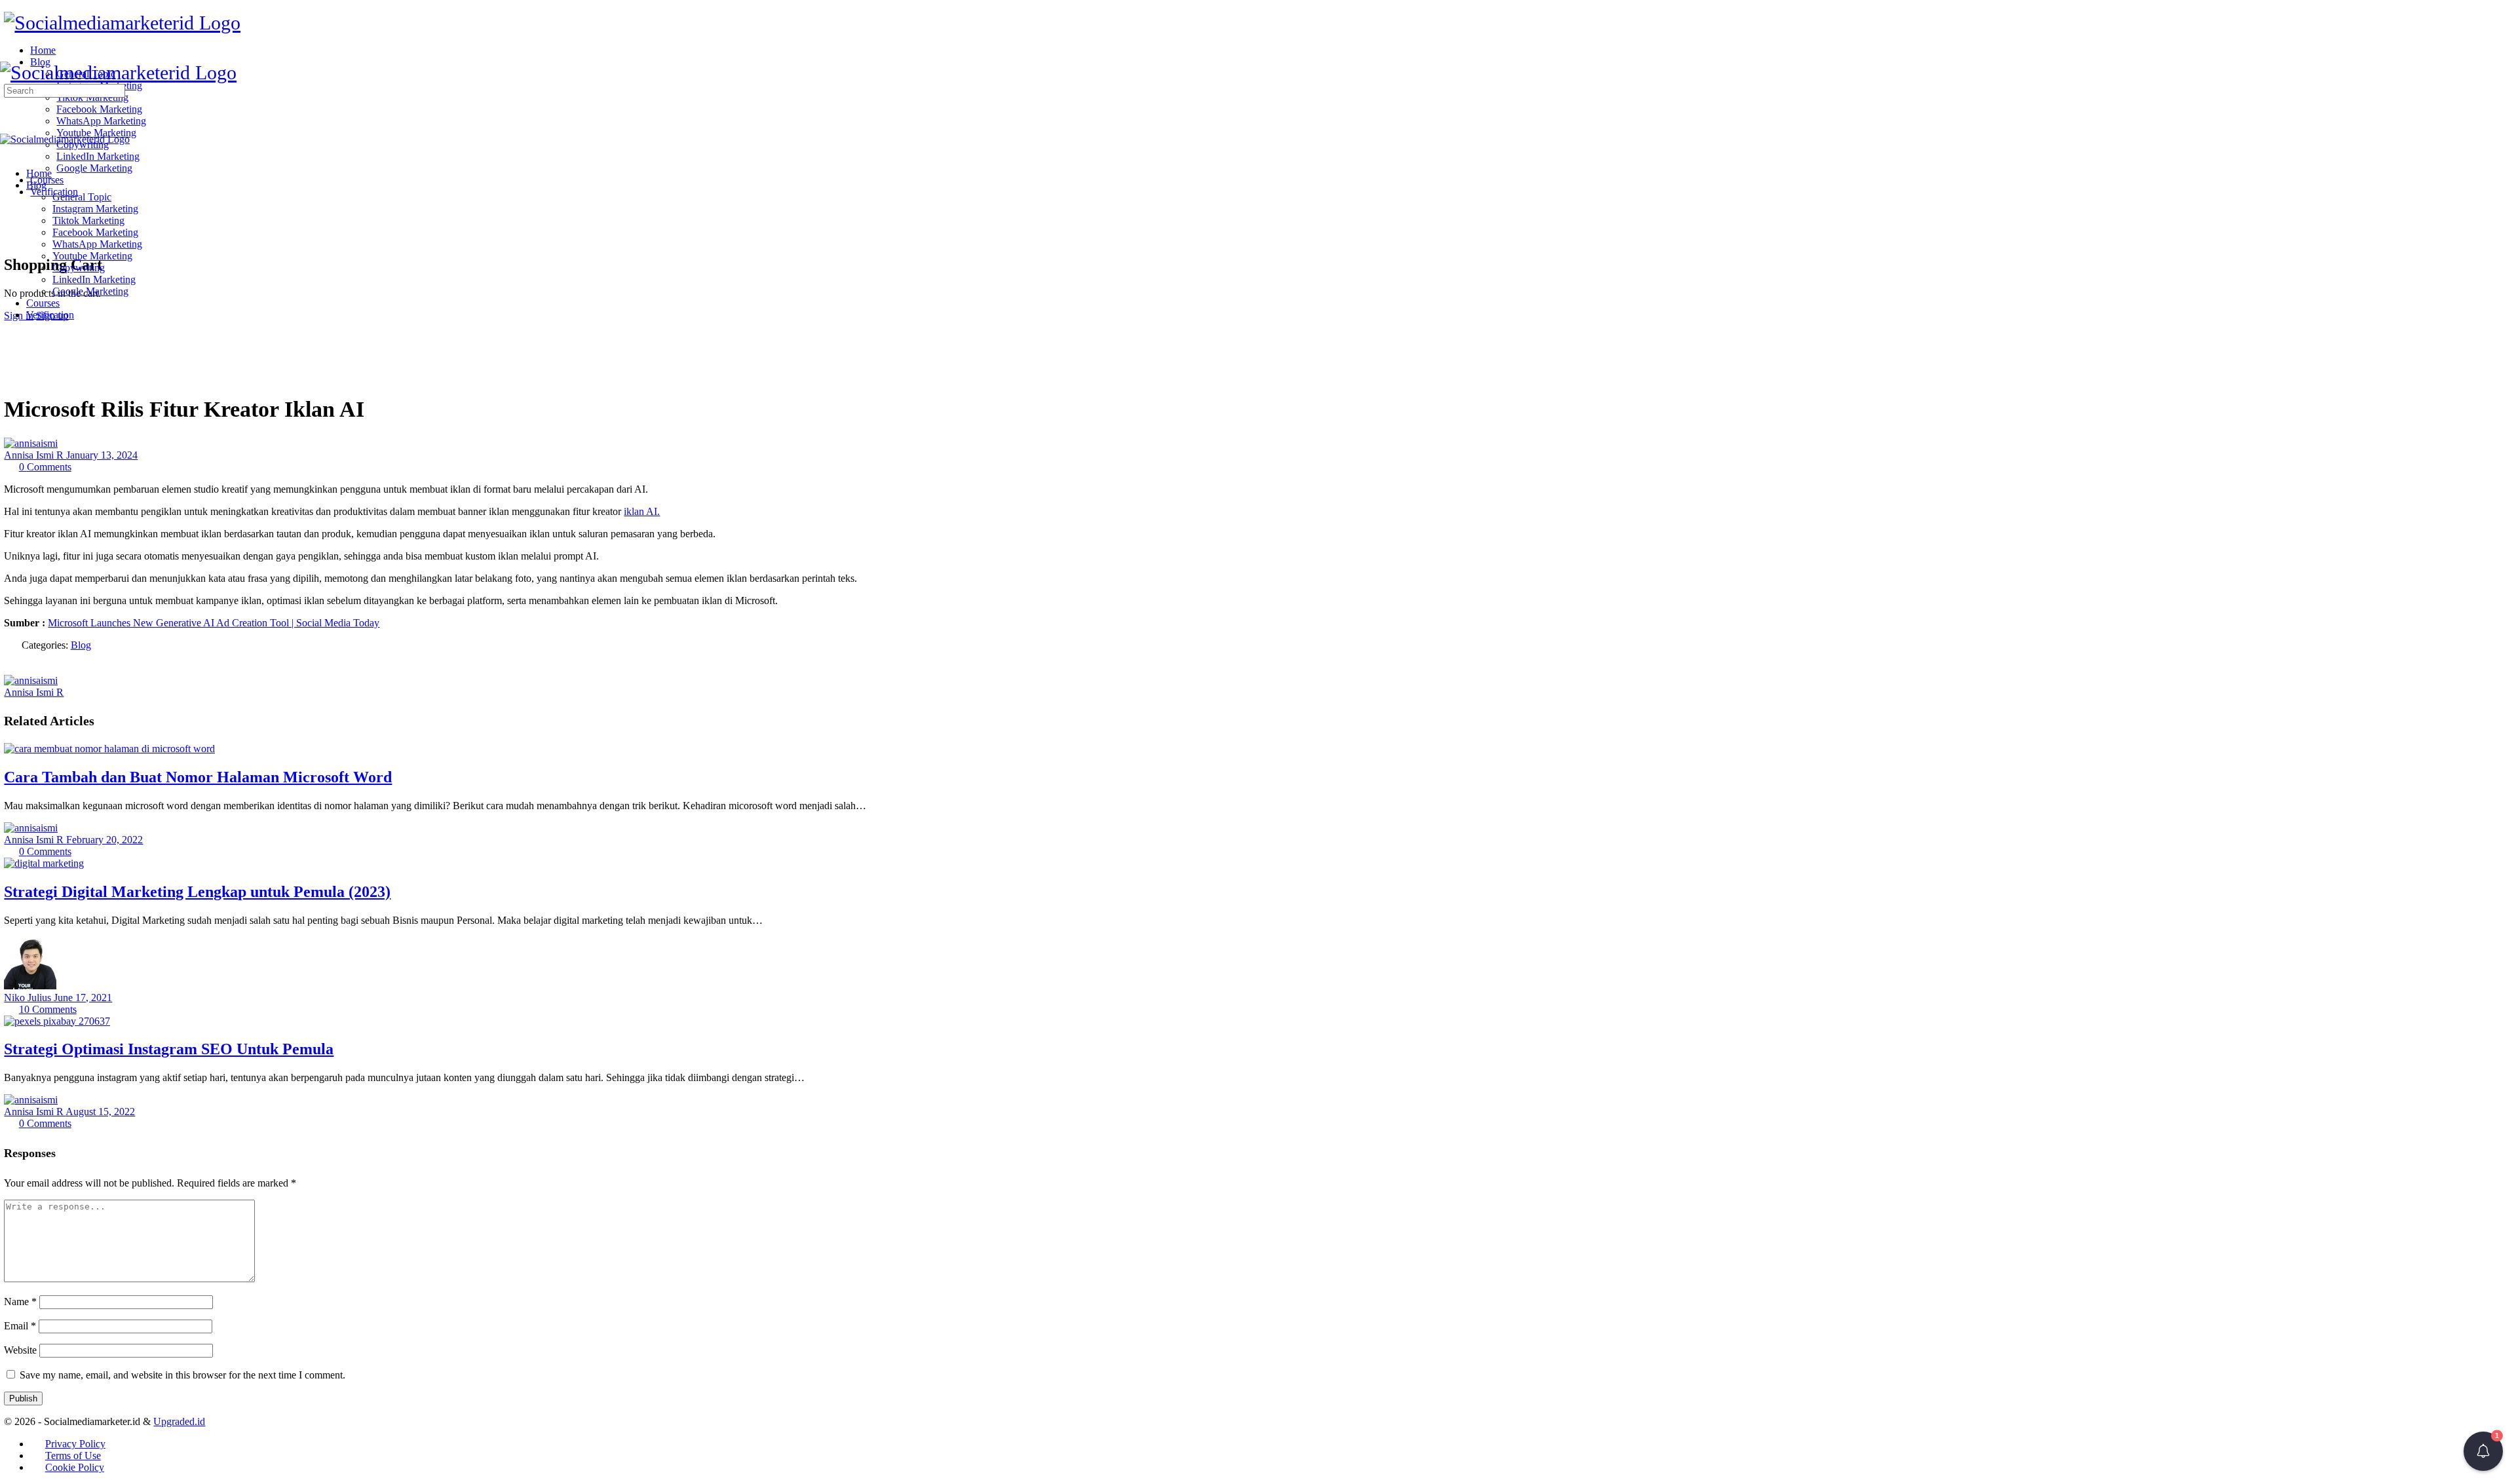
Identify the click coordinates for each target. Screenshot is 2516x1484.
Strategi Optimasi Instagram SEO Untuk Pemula (169, 1049)
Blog (36, 185)
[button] (2483, 1451)
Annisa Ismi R (35, 455)
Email (20, 1326)
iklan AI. (642, 511)
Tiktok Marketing (88, 220)
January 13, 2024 (102, 455)
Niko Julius (29, 998)
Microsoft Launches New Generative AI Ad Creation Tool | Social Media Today (214, 623)
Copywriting (79, 268)
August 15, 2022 (100, 1112)
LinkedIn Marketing (94, 279)
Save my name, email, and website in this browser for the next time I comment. (182, 1375)
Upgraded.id (179, 1421)
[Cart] (11, 236)
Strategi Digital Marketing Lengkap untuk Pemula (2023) (197, 892)
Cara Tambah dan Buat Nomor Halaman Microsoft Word (198, 777)
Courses (43, 303)
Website (20, 1350)
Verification (50, 315)
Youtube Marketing (92, 256)
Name (20, 1302)
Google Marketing (90, 291)
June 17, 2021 (83, 998)
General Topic (82, 197)
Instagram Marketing (95, 209)
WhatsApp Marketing (97, 244)
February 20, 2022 (105, 840)
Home (39, 173)
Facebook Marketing (95, 232)
